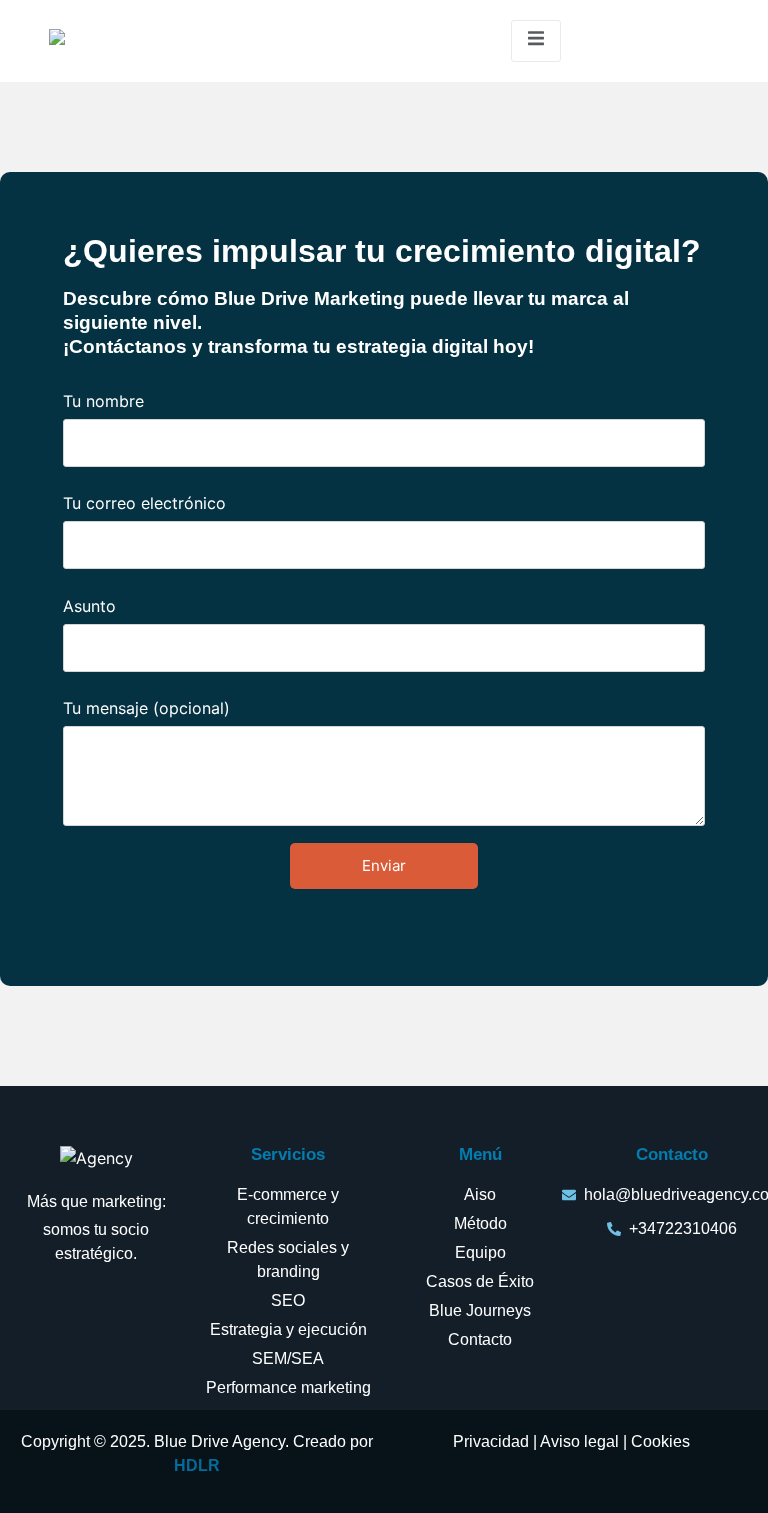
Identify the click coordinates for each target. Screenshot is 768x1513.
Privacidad (491, 1441)
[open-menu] (536, 41)
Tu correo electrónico (144, 504)
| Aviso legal (574, 1441)
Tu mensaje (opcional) (146, 709)
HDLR (197, 1465)
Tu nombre (103, 402)
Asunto (89, 607)
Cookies (660, 1441)
